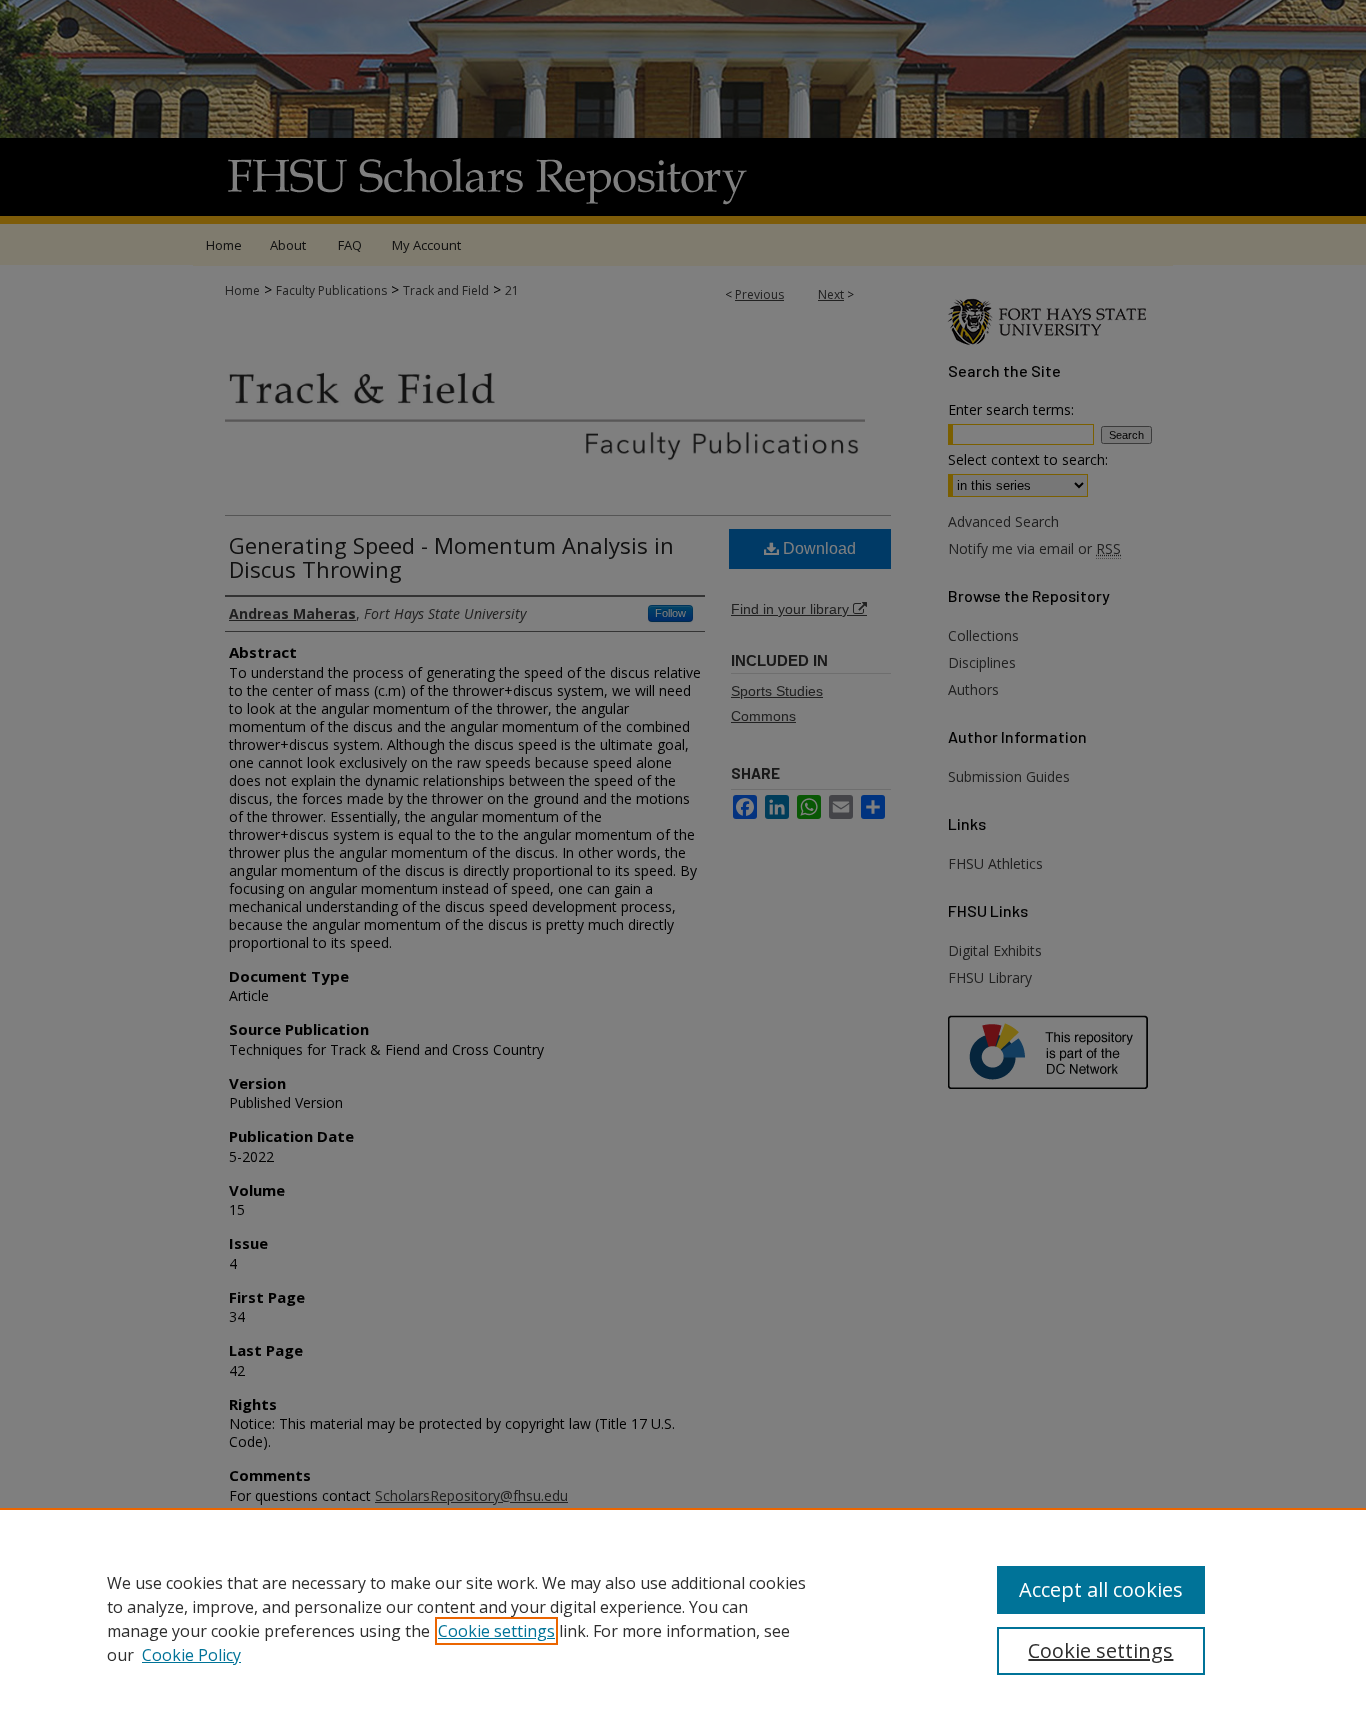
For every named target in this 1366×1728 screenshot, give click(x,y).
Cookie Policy (191, 1655)
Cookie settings (496, 1631)
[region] (683, 1618)
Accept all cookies (1101, 1589)
